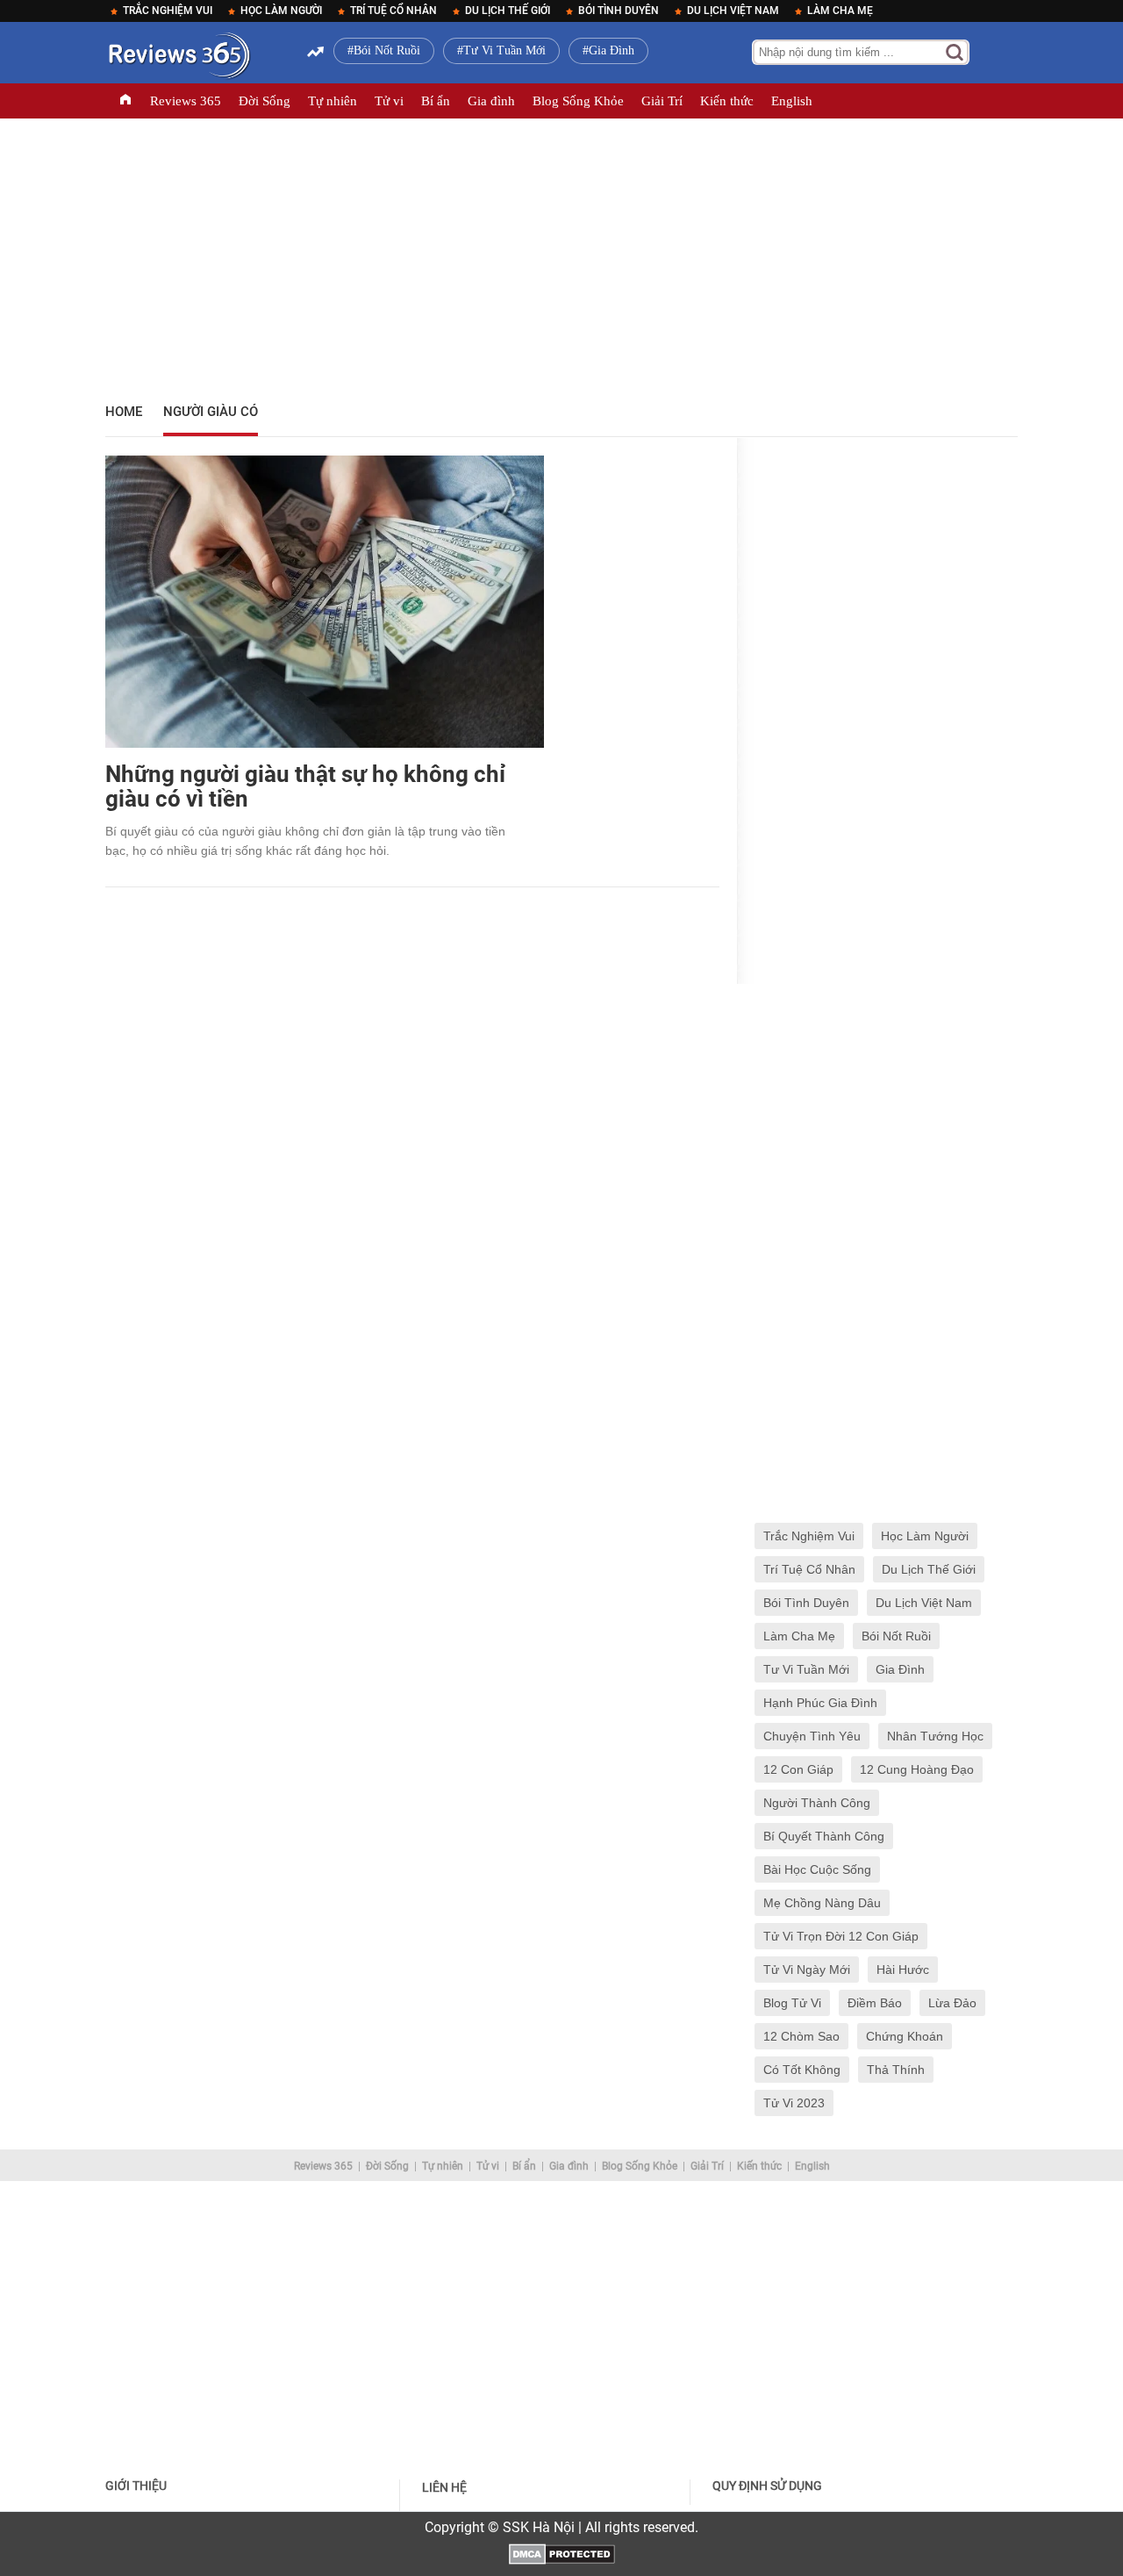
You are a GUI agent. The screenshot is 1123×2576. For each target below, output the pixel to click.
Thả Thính (896, 2070)
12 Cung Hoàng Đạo (917, 1769)
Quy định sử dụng (767, 2486)
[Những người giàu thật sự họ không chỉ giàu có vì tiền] (325, 594)
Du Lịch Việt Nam (733, 11)
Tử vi (389, 101)
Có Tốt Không (802, 2070)
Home (124, 412)
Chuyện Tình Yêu (812, 1736)
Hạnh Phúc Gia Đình (820, 1703)
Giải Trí (662, 101)
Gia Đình (612, 50)
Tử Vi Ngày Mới (807, 1970)
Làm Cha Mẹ (840, 11)
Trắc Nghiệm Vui (168, 11)
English (792, 101)
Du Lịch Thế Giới (508, 11)
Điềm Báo (875, 2003)
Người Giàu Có (211, 412)
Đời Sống (265, 101)
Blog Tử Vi (792, 2003)
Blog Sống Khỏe (578, 101)
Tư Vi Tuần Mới (504, 50)
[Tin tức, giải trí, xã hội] (178, 59)
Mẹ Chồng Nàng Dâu (822, 1903)
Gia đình (491, 101)
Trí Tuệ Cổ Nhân (393, 11)
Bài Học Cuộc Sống (817, 1869)
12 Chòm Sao (801, 2036)
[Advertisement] (561, 255)
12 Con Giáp (798, 1769)
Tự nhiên (333, 101)
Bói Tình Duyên (619, 11)
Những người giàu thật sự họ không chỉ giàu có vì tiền (305, 786)
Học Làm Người (281, 11)
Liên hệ (444, 2487)
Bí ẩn (436, 101)
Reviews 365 (186, 101)
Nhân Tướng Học (935, 1736)
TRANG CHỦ (125, 101)
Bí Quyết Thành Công (824, 1836)
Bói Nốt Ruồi (387, 50)
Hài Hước (903, 1970)
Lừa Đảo (952, 2003)
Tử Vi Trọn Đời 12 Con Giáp (841, 1936)
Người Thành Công (817, 1803)
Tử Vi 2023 (794, 2103)
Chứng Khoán (905, 2036)
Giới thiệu (136, 2486)
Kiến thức (727, 101)
